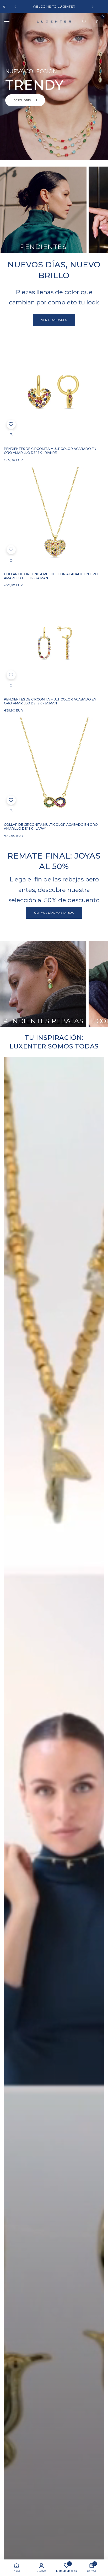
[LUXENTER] (54, 21)
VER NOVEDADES (54, 320)
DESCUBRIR (23, 100)
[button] (15, 7)
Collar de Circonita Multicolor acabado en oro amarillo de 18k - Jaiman (51, 576)
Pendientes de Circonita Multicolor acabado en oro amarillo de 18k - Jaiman (50, 701)
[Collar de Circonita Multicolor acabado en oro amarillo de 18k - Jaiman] (54, 517)
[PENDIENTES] (43, 210)
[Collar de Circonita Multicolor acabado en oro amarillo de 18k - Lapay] (54, 768)
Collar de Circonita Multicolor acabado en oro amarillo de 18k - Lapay (51, 827)
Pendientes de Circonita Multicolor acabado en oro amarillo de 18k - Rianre (50, 451)
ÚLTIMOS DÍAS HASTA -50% (54, 913)
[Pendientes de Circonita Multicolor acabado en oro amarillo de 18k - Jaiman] (54, 642)
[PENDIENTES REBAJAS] (43, 984)
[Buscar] (84, 22)
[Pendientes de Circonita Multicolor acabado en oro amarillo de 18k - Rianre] (54, 392)
